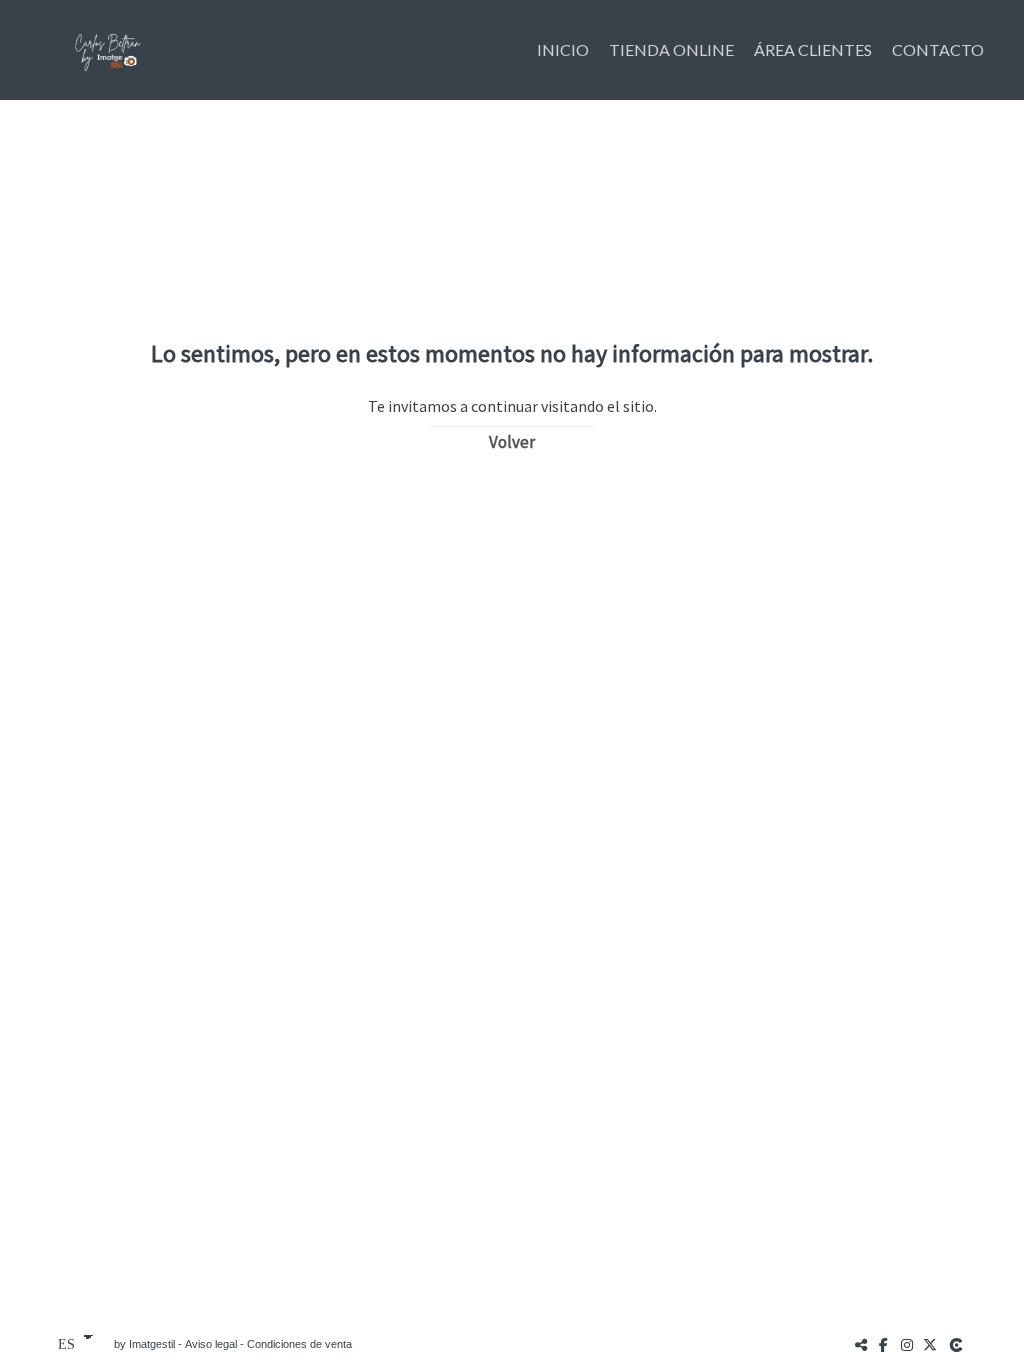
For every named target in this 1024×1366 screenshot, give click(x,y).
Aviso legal (211, 1344)
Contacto (938, 49)
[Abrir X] (930, 1344)
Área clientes (813, 49)
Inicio (563, 49)
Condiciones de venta (299, 1344)
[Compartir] (861, 1344)
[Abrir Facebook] (884, 1344)
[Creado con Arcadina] (958, 1344)
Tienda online (671, 49)
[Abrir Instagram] (907, 1344)
